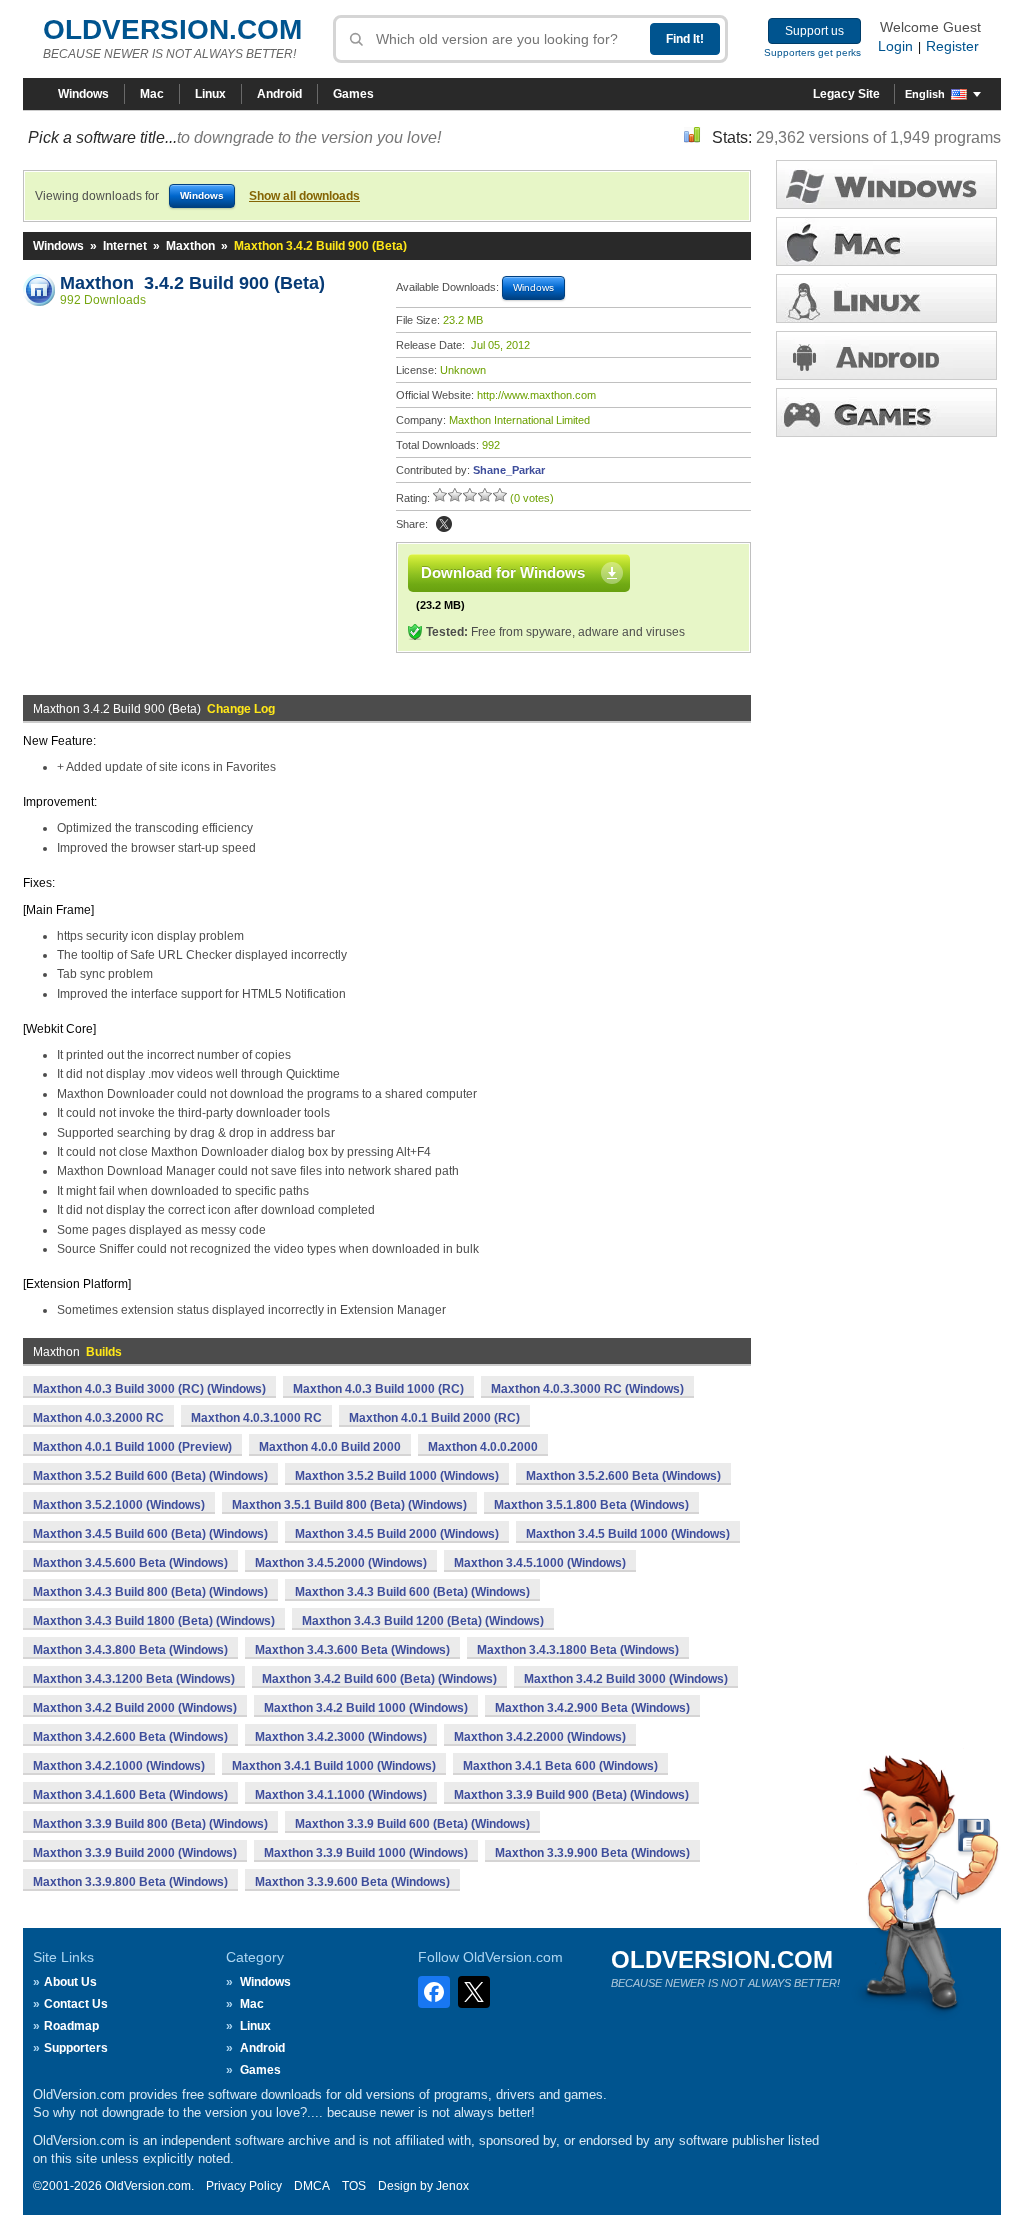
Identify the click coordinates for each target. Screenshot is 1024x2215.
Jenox (452, 2186)
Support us (814, 31)
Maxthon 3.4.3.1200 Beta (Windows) (134, 1679)
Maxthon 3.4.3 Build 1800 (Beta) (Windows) (154, 1621)
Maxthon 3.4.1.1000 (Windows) (341, 1795)
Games (353, 94)
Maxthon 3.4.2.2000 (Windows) (540, 1737)
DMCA (312, 2186)
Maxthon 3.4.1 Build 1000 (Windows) (334, 1766)
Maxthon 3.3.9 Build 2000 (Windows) (135, 1853)
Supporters (76, 2048)
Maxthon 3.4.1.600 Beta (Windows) (130, 1795)
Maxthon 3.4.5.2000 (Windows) (341, 1563)
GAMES (886, 412)
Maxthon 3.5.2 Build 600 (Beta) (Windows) (150, 1476)
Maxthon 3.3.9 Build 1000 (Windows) (366, 1853)
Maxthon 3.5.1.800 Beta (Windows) (591, 1505)
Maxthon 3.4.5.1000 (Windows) (540, 1563)
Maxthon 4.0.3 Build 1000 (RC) (378, 1389)
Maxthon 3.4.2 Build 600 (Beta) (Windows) (379, 1679)
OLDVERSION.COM (172, 29)
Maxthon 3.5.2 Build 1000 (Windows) (397, 1476)
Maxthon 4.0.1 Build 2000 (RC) (434, 1418)
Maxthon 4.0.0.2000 (483, 1447)
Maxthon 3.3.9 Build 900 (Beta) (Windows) (571, 1795)
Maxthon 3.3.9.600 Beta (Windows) (352, 1882)
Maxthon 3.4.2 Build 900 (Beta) (192, 283)
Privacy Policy (244, 2186)
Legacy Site (846, 94)
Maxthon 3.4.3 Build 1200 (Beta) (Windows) (423, 1621)
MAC (886, 241)
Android (279, 94)
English (925, 94)
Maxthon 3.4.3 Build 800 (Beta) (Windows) (150, 1592)
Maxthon (190, 246)
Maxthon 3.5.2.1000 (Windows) (119, 1505)
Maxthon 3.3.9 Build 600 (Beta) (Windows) (412, 1824)
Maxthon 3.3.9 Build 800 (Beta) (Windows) (150, 1824)
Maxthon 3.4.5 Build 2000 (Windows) (397, 1534)
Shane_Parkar (509, 470)
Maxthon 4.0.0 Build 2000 (330, 1447)
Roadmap (71, 2026)
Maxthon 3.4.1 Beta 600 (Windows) (560, 1766)
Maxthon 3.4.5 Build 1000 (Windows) (628, 1534)
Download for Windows (503, 572)
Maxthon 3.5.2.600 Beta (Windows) (623, 1476)
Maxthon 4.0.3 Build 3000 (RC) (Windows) (149, 1389)
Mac (152, 94)
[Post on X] (444, 524)
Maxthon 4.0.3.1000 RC (256, 1418)
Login (895, 46)
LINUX (886, 298)
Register (952, 46)
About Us (70, 1982)
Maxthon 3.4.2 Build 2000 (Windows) (135, 1708)
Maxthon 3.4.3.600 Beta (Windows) (352, 1650)
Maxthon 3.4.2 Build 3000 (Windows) (626, 1679)
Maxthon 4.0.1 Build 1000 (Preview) (132, 1447)
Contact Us (76, 2004)
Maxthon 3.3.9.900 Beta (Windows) (592, 1853)
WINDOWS (886, 184)
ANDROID (886, 355)
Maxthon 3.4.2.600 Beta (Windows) (130, 1737)
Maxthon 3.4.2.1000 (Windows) (119, 1766)
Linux (210, 94)
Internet (125, 246)
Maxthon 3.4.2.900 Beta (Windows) (592, 1708)
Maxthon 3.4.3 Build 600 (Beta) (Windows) (412, 1592)
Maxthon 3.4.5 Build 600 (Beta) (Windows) (150, 1534)
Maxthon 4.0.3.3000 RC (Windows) (587, 1389)
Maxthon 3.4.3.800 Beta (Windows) (130, 1650)
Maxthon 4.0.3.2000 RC (98, 1418)
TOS (354, 2186)
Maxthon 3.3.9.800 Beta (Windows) (130, 1882)
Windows (83, 94)
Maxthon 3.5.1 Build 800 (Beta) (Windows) (349, 1505)
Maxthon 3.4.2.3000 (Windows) (341, 1737)
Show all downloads (304, 196)
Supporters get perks (812, 52)
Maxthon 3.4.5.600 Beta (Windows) (130, 1563)
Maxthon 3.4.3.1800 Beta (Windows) (578, 1650)
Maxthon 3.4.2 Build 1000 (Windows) (366, 1708)
